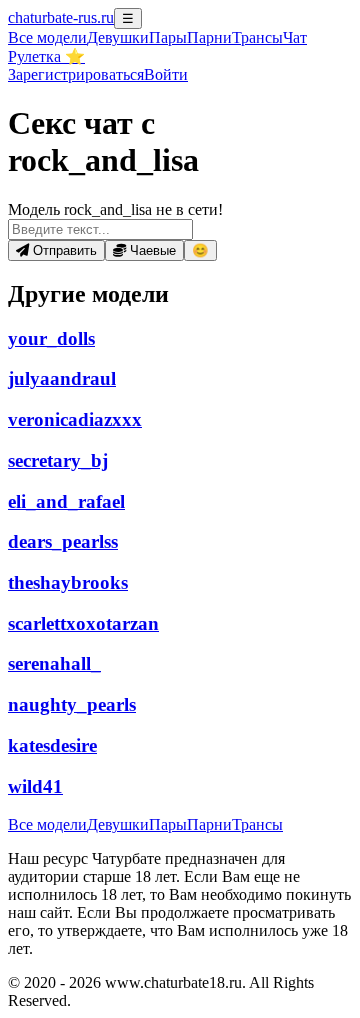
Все (47, 37)
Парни (209, 37)
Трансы (257, 37)
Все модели (47, 824)
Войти (166, 74)
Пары (168, 37)
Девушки (118, 37)
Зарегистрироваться (76, 74)
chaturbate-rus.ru (61, 17)
